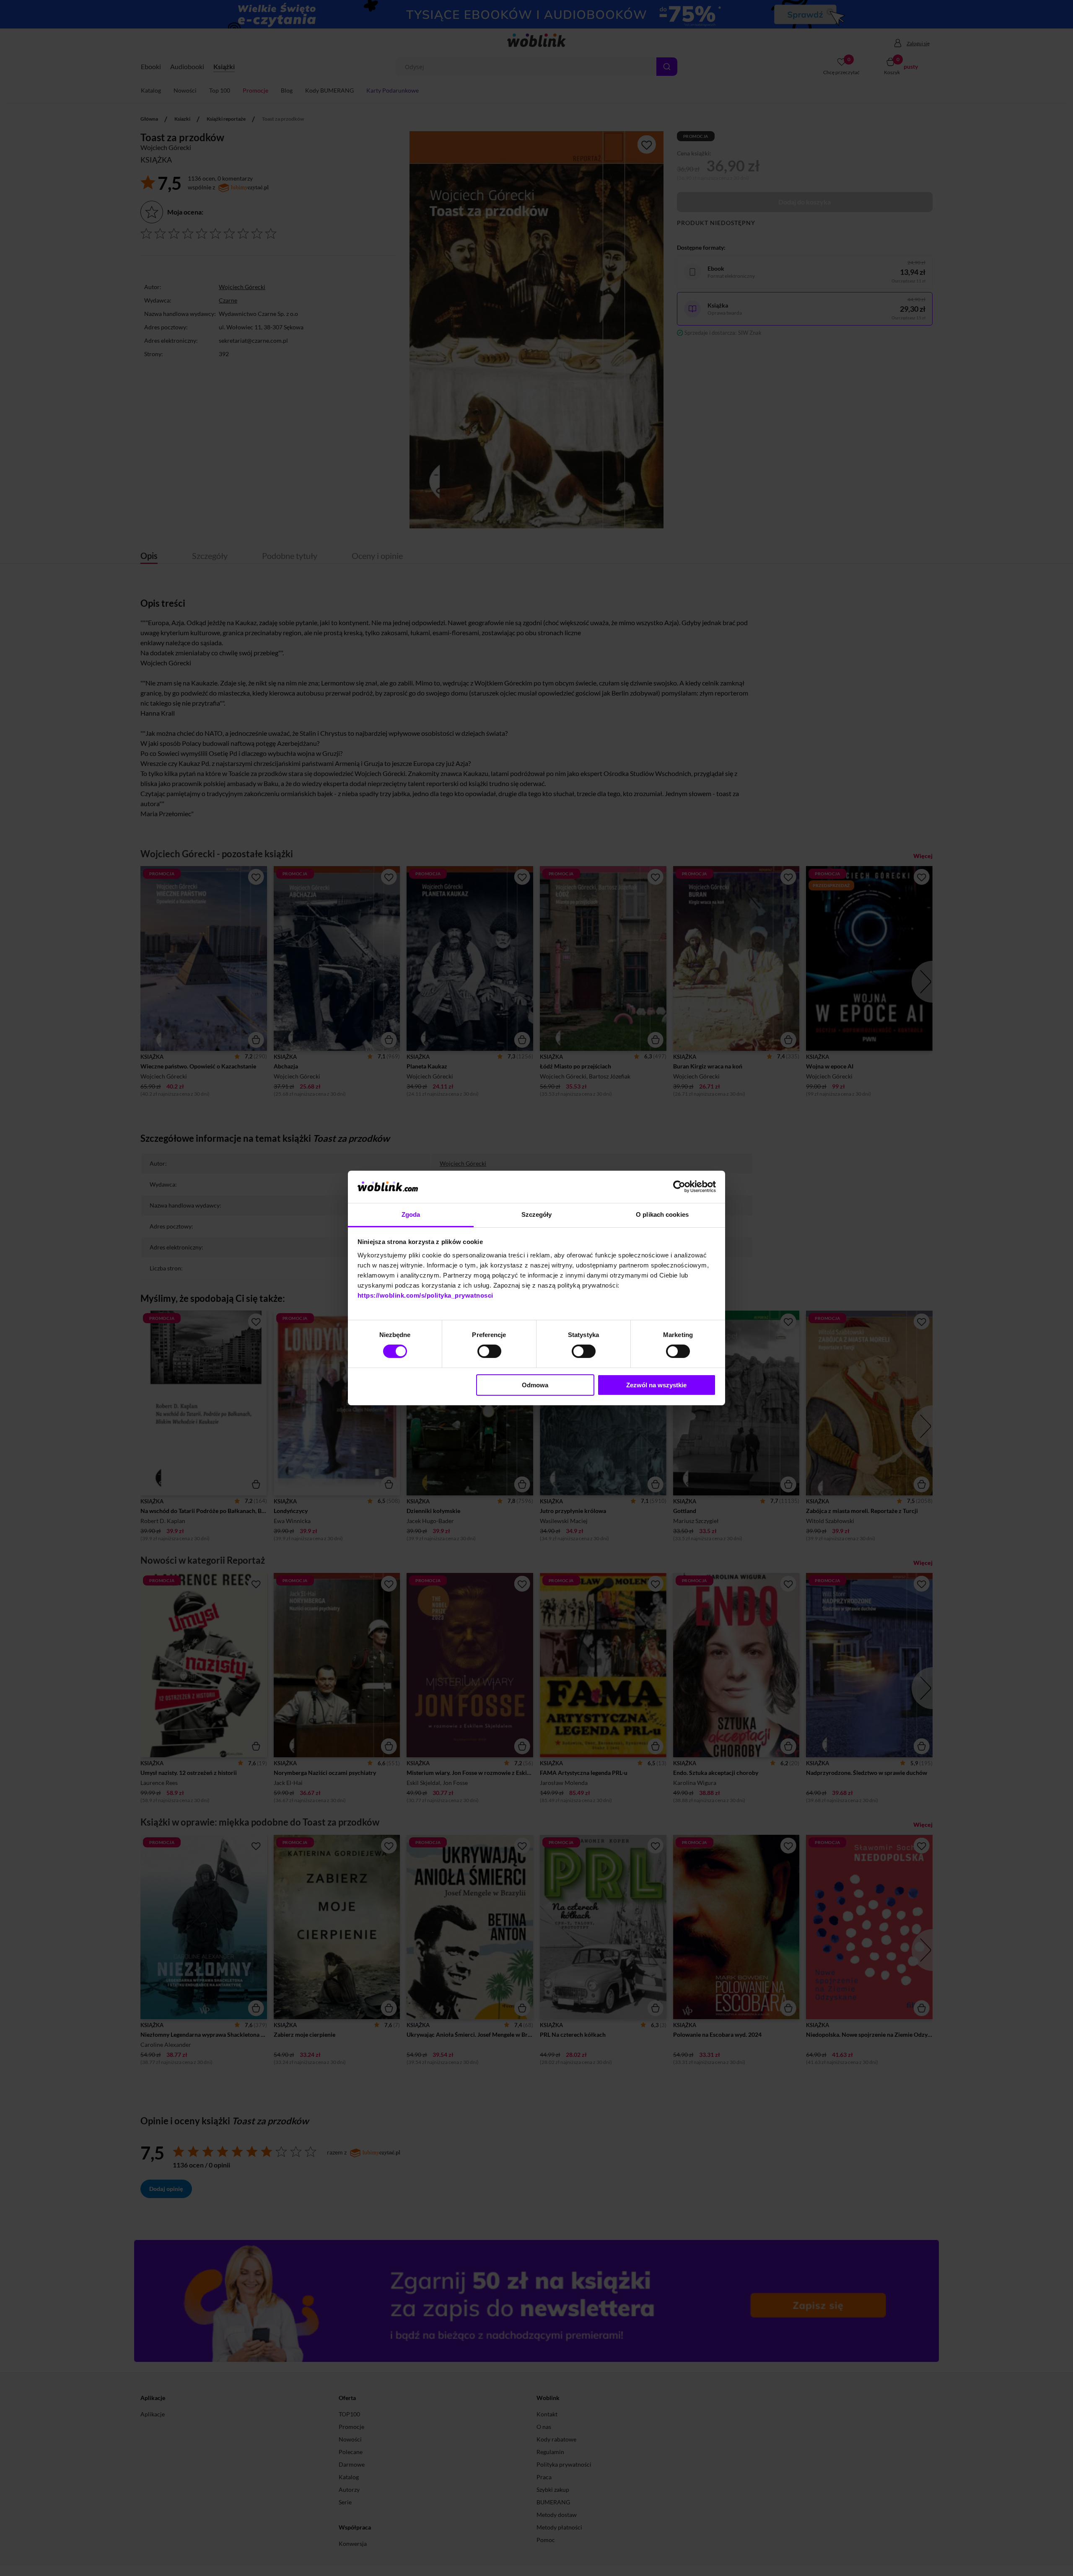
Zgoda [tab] (411, 1214)
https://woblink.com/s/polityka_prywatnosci (425, 1295)
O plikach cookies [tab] (662, 1214)
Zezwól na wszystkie (656, 1385)
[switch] (489, 1351)
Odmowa (535, 1385)
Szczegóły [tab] (537, 1214)
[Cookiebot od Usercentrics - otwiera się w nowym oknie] (679, 1187)
